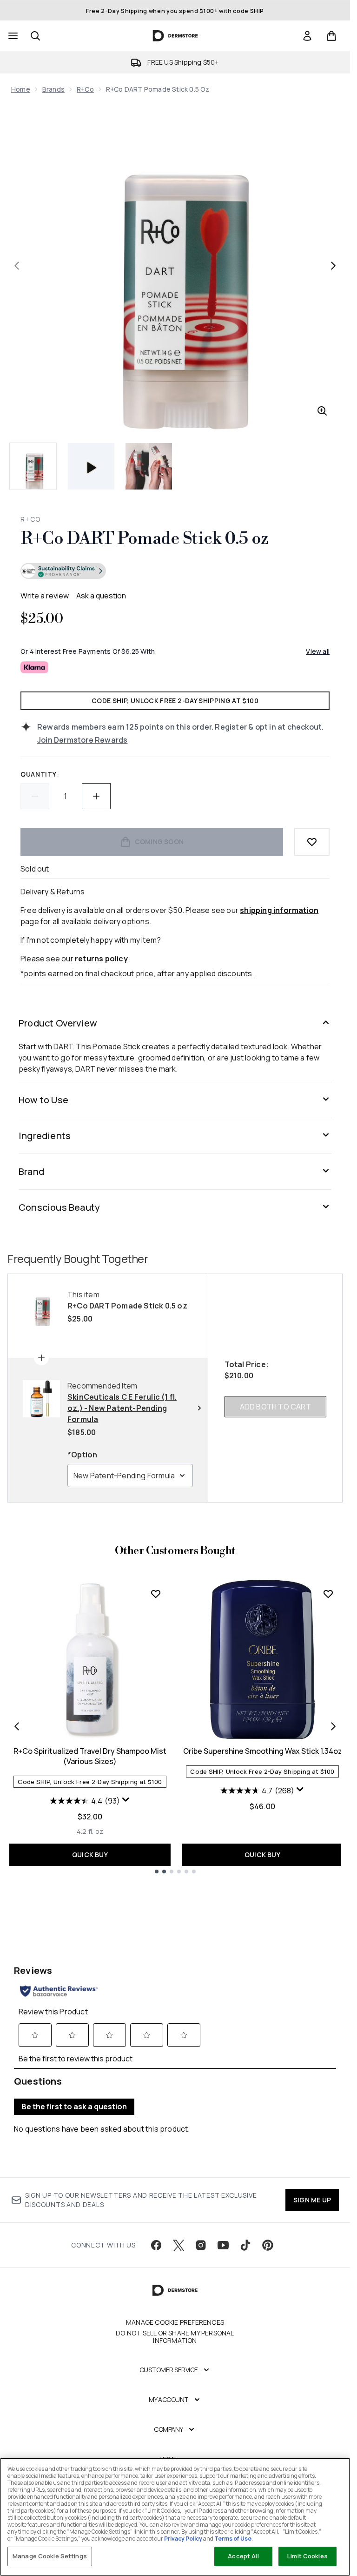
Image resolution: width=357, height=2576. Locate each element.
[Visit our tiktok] (245, 2245)
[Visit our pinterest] (268, 2245)
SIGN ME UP (312, 2200)
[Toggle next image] (333, 266)
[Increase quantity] (96, 796)
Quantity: (40, 774)
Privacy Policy (183, 2539)
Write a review (45, 596)
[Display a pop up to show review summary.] (126, 1800)
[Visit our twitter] (178, 2245)
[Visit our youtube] (223, 2245)
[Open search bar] (35, 36)
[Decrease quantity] (35, 796)
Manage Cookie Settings (50, 2556)
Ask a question (101, 596)
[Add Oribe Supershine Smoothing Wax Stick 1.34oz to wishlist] (328, 1594)
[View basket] (331, 36)
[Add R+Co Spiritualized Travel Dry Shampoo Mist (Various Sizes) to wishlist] (156, 1594)
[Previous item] (17, 1726)
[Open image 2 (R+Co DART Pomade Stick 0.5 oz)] (149, 466)
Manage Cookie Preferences (175, 2322)
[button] (175, 572)
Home (21, 89)
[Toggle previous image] (17, 266)
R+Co (85, 89)
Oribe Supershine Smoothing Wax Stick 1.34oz (263, 1751)
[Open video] (91, 466)
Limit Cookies (307, 2556)
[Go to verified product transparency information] (63, 571)
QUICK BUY (90, 1855)
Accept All (243, 2556)
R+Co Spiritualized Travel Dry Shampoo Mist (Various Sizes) (90, 1756)
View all (318, 651)
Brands (53, 89)
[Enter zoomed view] (322, 411)
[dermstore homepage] (175, 36)
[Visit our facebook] (156, 2245)
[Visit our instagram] (201, 2245)
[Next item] (333, 1726)
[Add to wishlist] (312, 842)
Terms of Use (233, 2539)
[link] (307, 36)
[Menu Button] (12, 36)
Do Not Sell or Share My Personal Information (175, 2337)
